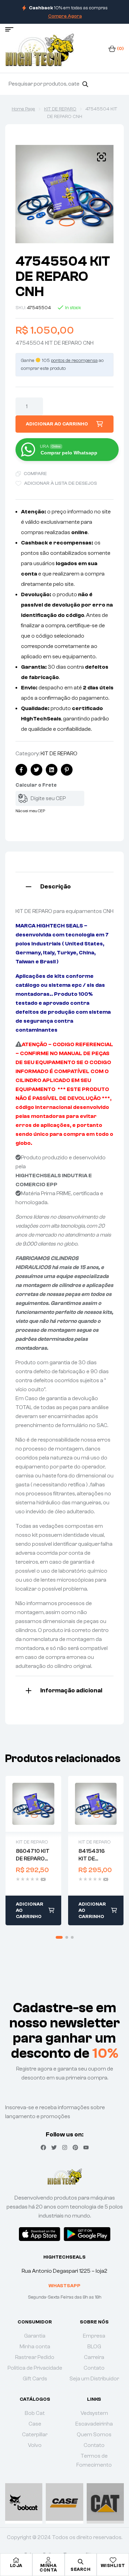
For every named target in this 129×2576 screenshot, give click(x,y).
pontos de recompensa (74, 361)
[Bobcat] (24, 2502)
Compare (35, 474)
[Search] (85, 84)
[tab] (64, 886)
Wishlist (113, 2565)
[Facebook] (43, 2147)
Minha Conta (48, 2568)
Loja (16, 2565)
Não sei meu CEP (30, 811)
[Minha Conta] (49, 2560)
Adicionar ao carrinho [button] (30, 1910)
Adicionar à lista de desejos (61, 483)
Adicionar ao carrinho (57, 424)
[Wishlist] (113, 2560)
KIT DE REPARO (60, 109)
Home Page (23, 109)
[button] (101, 157)
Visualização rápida (33, 1804)
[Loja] (16, 2560)
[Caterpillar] (105, 2502)
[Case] (64, 2502)
